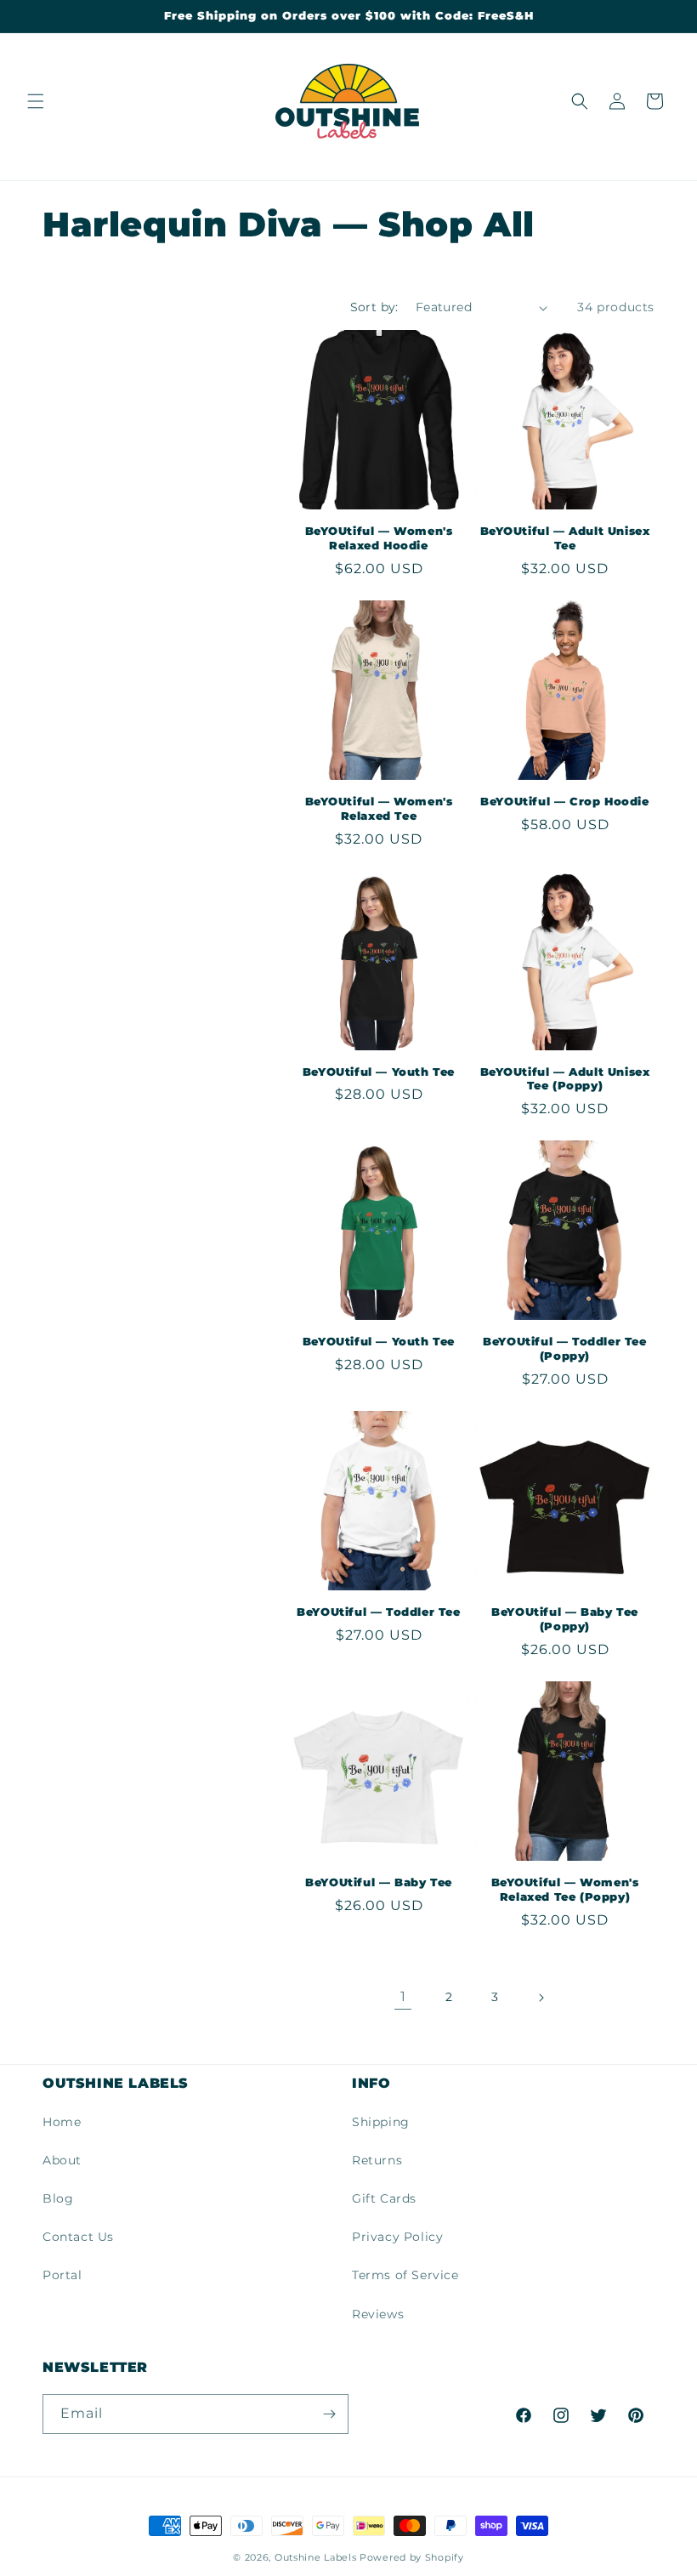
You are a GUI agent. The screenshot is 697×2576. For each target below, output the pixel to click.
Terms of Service (405, 2275)
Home (62, 2122)
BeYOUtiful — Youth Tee (379, 1072)
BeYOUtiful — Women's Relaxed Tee (379, 808)
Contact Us (78, 2237)
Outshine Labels (316, 2557)
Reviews (378, 2314)
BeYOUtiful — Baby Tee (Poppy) (565, 1619)
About (62, 2160)
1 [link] (403, 1996)
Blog (58, 2198)
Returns (377, 2160)
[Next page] (541, 1998)
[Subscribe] (329, 2414)
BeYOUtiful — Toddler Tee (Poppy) (564, 1348)
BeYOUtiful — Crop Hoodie (564, 801)
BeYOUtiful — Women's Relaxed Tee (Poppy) (565, 1889)
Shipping (381, 2122)
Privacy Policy (397, 2237)
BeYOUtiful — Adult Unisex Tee (565, 538)
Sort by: (374, 307)
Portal (62, 2275)
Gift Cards (384, 2198)
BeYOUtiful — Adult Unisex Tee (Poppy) (565, 1079)
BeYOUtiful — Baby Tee (379, 1882)
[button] (36, 101)
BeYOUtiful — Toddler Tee (378, 1612)
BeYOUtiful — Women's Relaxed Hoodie (379, 538)
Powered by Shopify (412, 2557)
